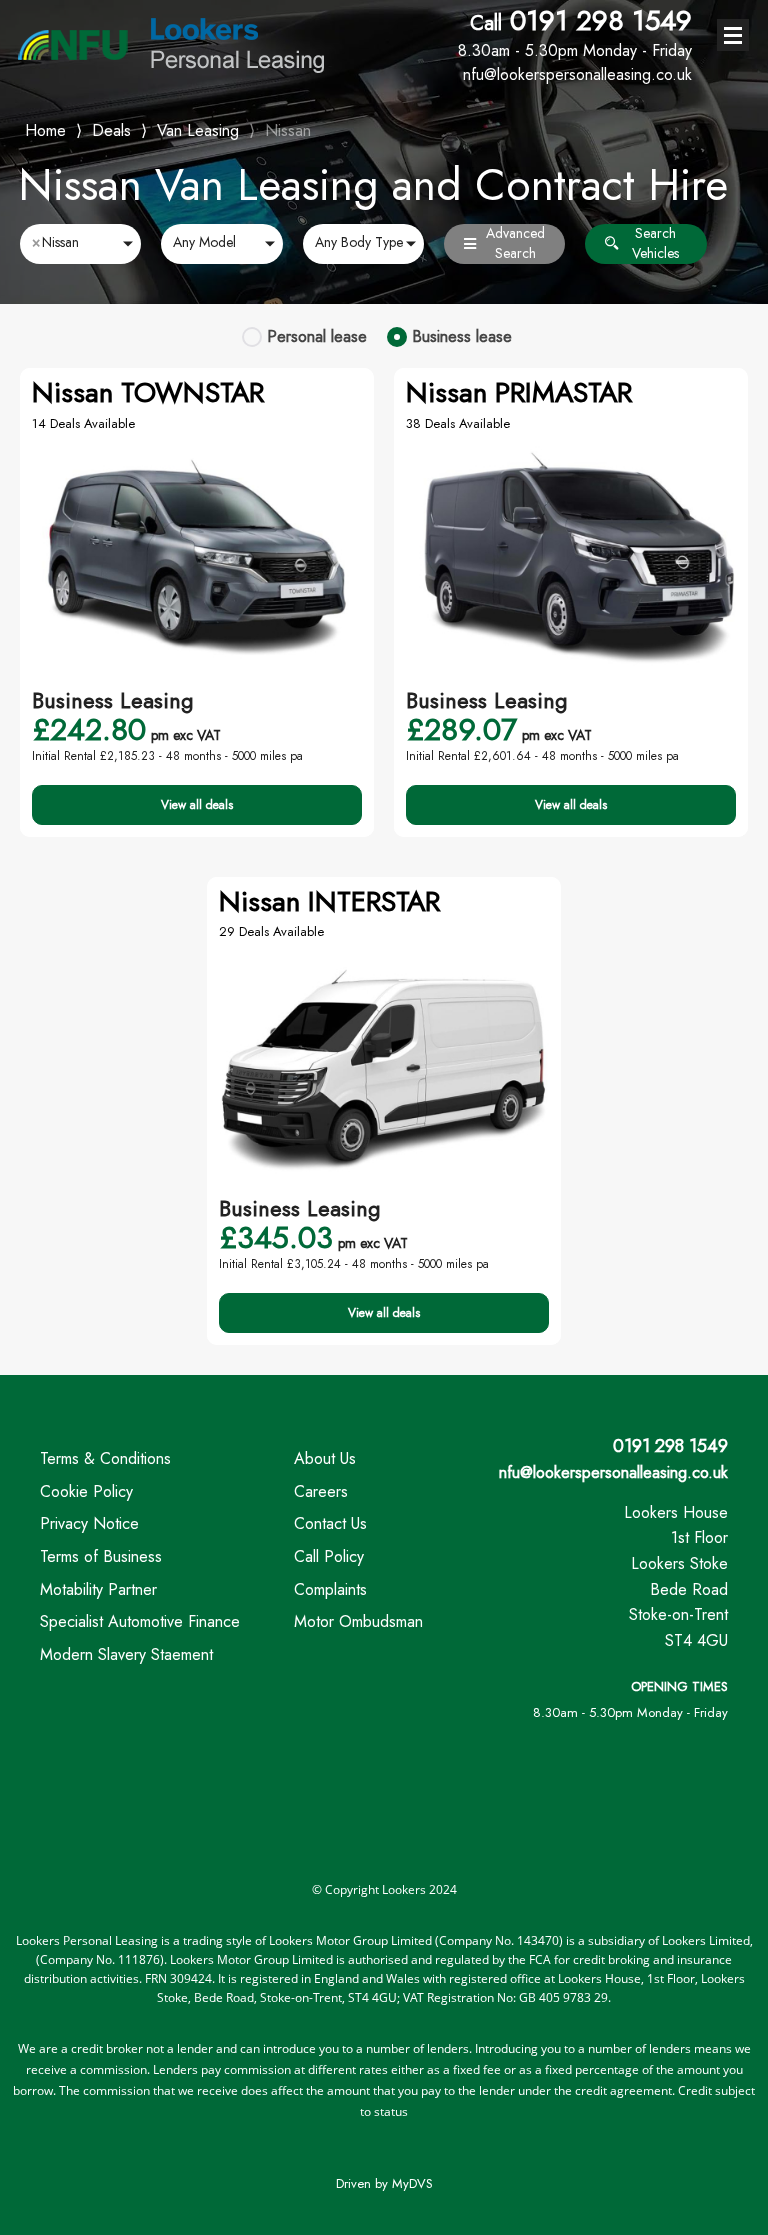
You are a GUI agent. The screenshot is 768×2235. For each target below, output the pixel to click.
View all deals (197, 805)
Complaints (330, 1589)
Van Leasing (198, 130)
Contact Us (330, 1523)
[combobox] (80, 244)
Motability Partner (98, 1589)
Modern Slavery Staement (126, 1654)
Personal (317, 336)
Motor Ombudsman (358, 1621)
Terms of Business (101, 1556)
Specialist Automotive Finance (140, 1621)
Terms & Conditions (105, 1458)
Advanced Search (515, 243)
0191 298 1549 (575, 33)
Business (462, 336)
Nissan (288, 130)
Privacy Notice (89, 1523)
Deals (111, 130)
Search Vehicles (655, 243)
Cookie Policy (86, 1491)
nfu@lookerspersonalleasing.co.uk (613, 1472)
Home (45, 128)
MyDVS (412, 2183)
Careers (321, 1491)
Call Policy (329, 1556)
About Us (325, 1458)
